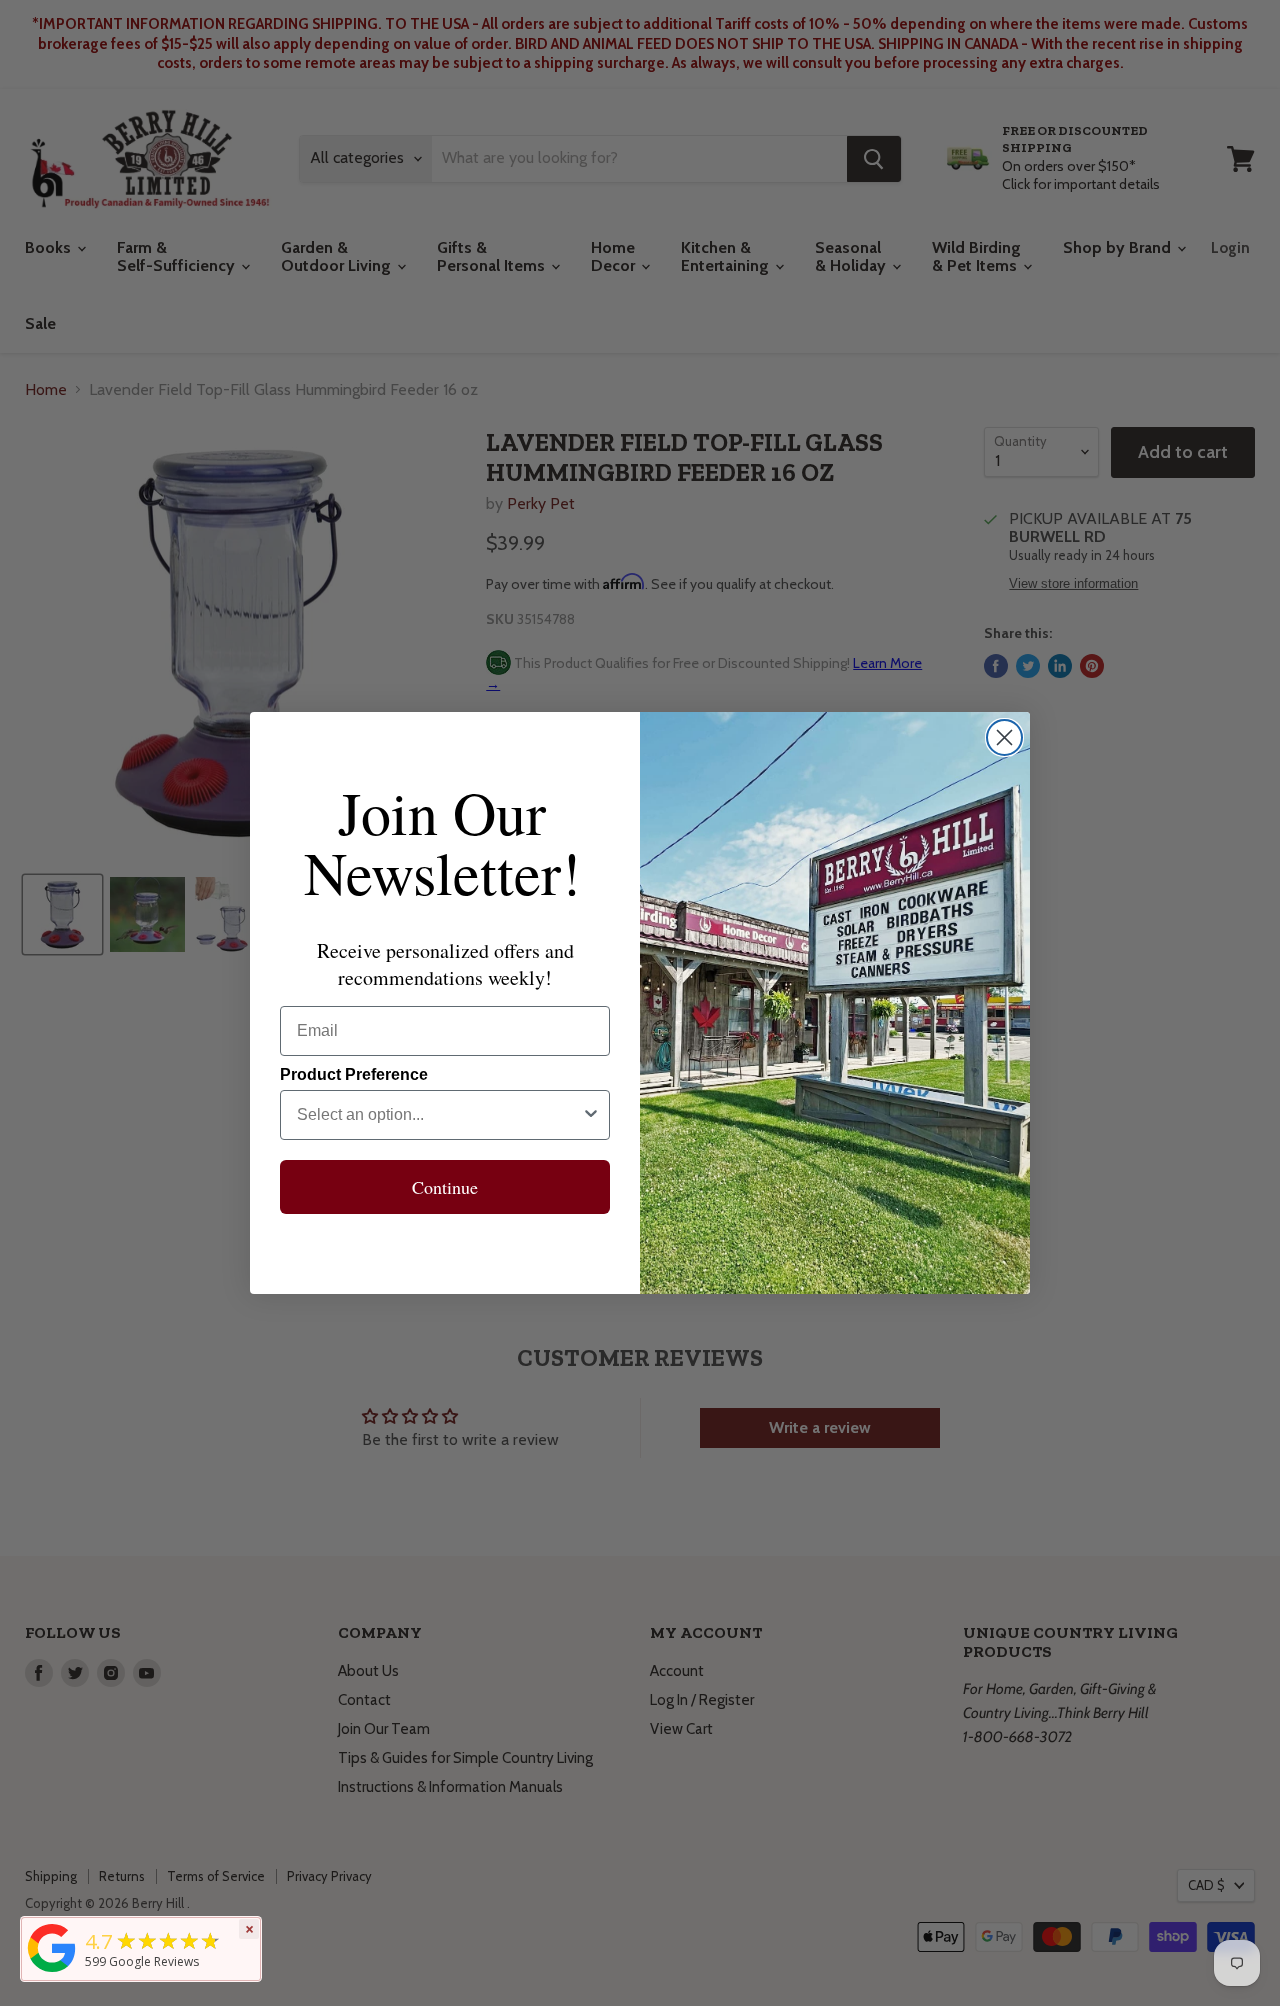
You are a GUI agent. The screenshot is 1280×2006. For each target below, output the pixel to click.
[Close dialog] (1004, 737)
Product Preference (354, 1074)
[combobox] (439, 1115)
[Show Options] (591, 1115)
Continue (445, 1187)
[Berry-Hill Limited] (52, 1972)
